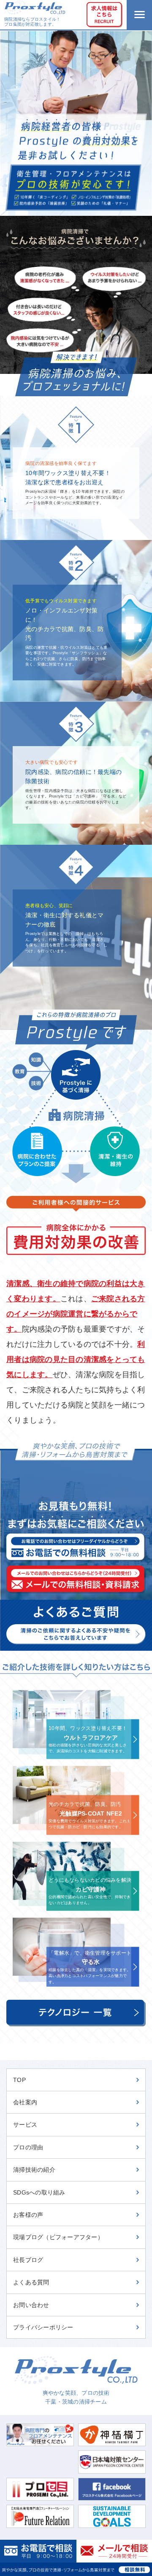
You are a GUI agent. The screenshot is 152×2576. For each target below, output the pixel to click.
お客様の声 (28, 2215)
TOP (19, 2080)
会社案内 (25, 2102)
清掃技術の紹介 (34, 2170)
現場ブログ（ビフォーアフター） (58, 2237)
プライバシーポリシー (43, 2327)
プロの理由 (28, 2147)
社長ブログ (28, 2260)
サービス (25, 2125)
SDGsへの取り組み (39, 2192)
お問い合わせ (31, 2305)
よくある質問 (31, 2282)
